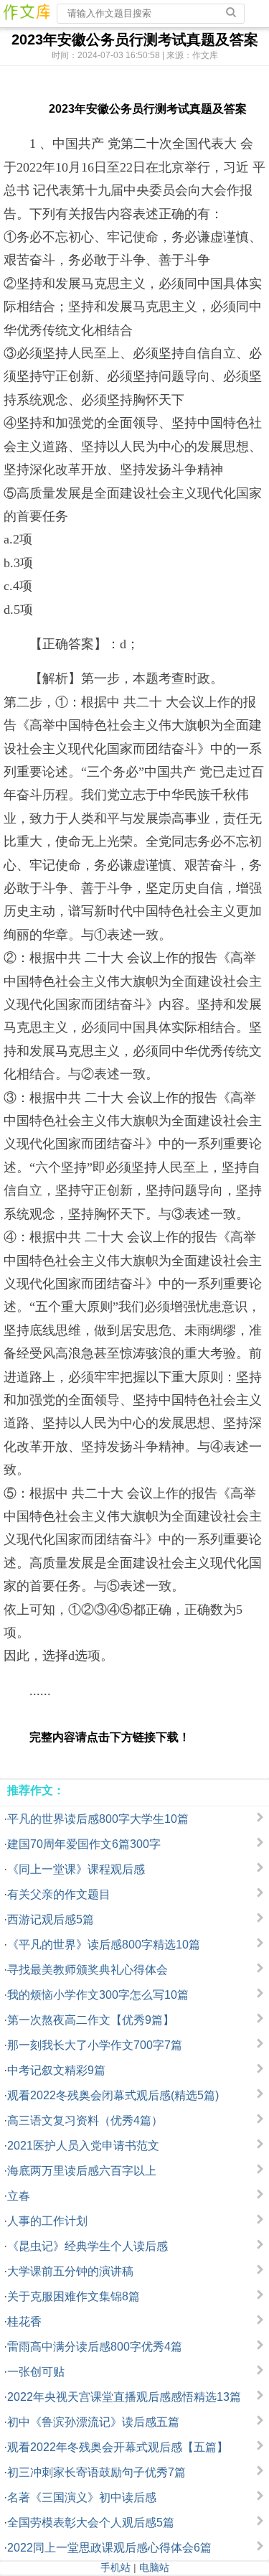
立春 (19, 2196)
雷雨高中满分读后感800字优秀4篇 (95, 2347)
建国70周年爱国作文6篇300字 (84, 1844)
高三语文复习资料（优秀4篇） (85, 2120)
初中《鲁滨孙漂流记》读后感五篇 (93, 2422)
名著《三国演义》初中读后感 (82, 2497)
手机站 (115, 2567)
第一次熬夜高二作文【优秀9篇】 (91, 2020)
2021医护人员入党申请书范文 (83, 2146)
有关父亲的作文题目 (59, 1894)
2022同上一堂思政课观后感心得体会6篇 (109, 2548)
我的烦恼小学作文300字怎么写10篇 (98, 1995)
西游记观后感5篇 (51, 1919)
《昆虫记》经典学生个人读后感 (88, 2246)
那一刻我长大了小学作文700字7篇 (95, 2045)
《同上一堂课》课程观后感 (76, 1869)
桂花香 (24, 2321)
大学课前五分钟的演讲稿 (70, 2271)
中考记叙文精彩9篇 (56, 2070)
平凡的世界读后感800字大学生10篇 (98, 1819)
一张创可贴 (36, 2372)
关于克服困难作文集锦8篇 (74, 2296)
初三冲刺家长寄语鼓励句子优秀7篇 (96, 2472)
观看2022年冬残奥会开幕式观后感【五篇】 (118, 2447)
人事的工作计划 (47, 2221)
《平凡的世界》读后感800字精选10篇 (104, 1945)
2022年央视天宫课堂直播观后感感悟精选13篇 (124, 2397)
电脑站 (154, 2567)
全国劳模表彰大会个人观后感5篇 (91, 2523)
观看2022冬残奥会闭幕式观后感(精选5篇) (113, 2095)
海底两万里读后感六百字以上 (82, 2171)
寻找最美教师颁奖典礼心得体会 (88, 1970)
